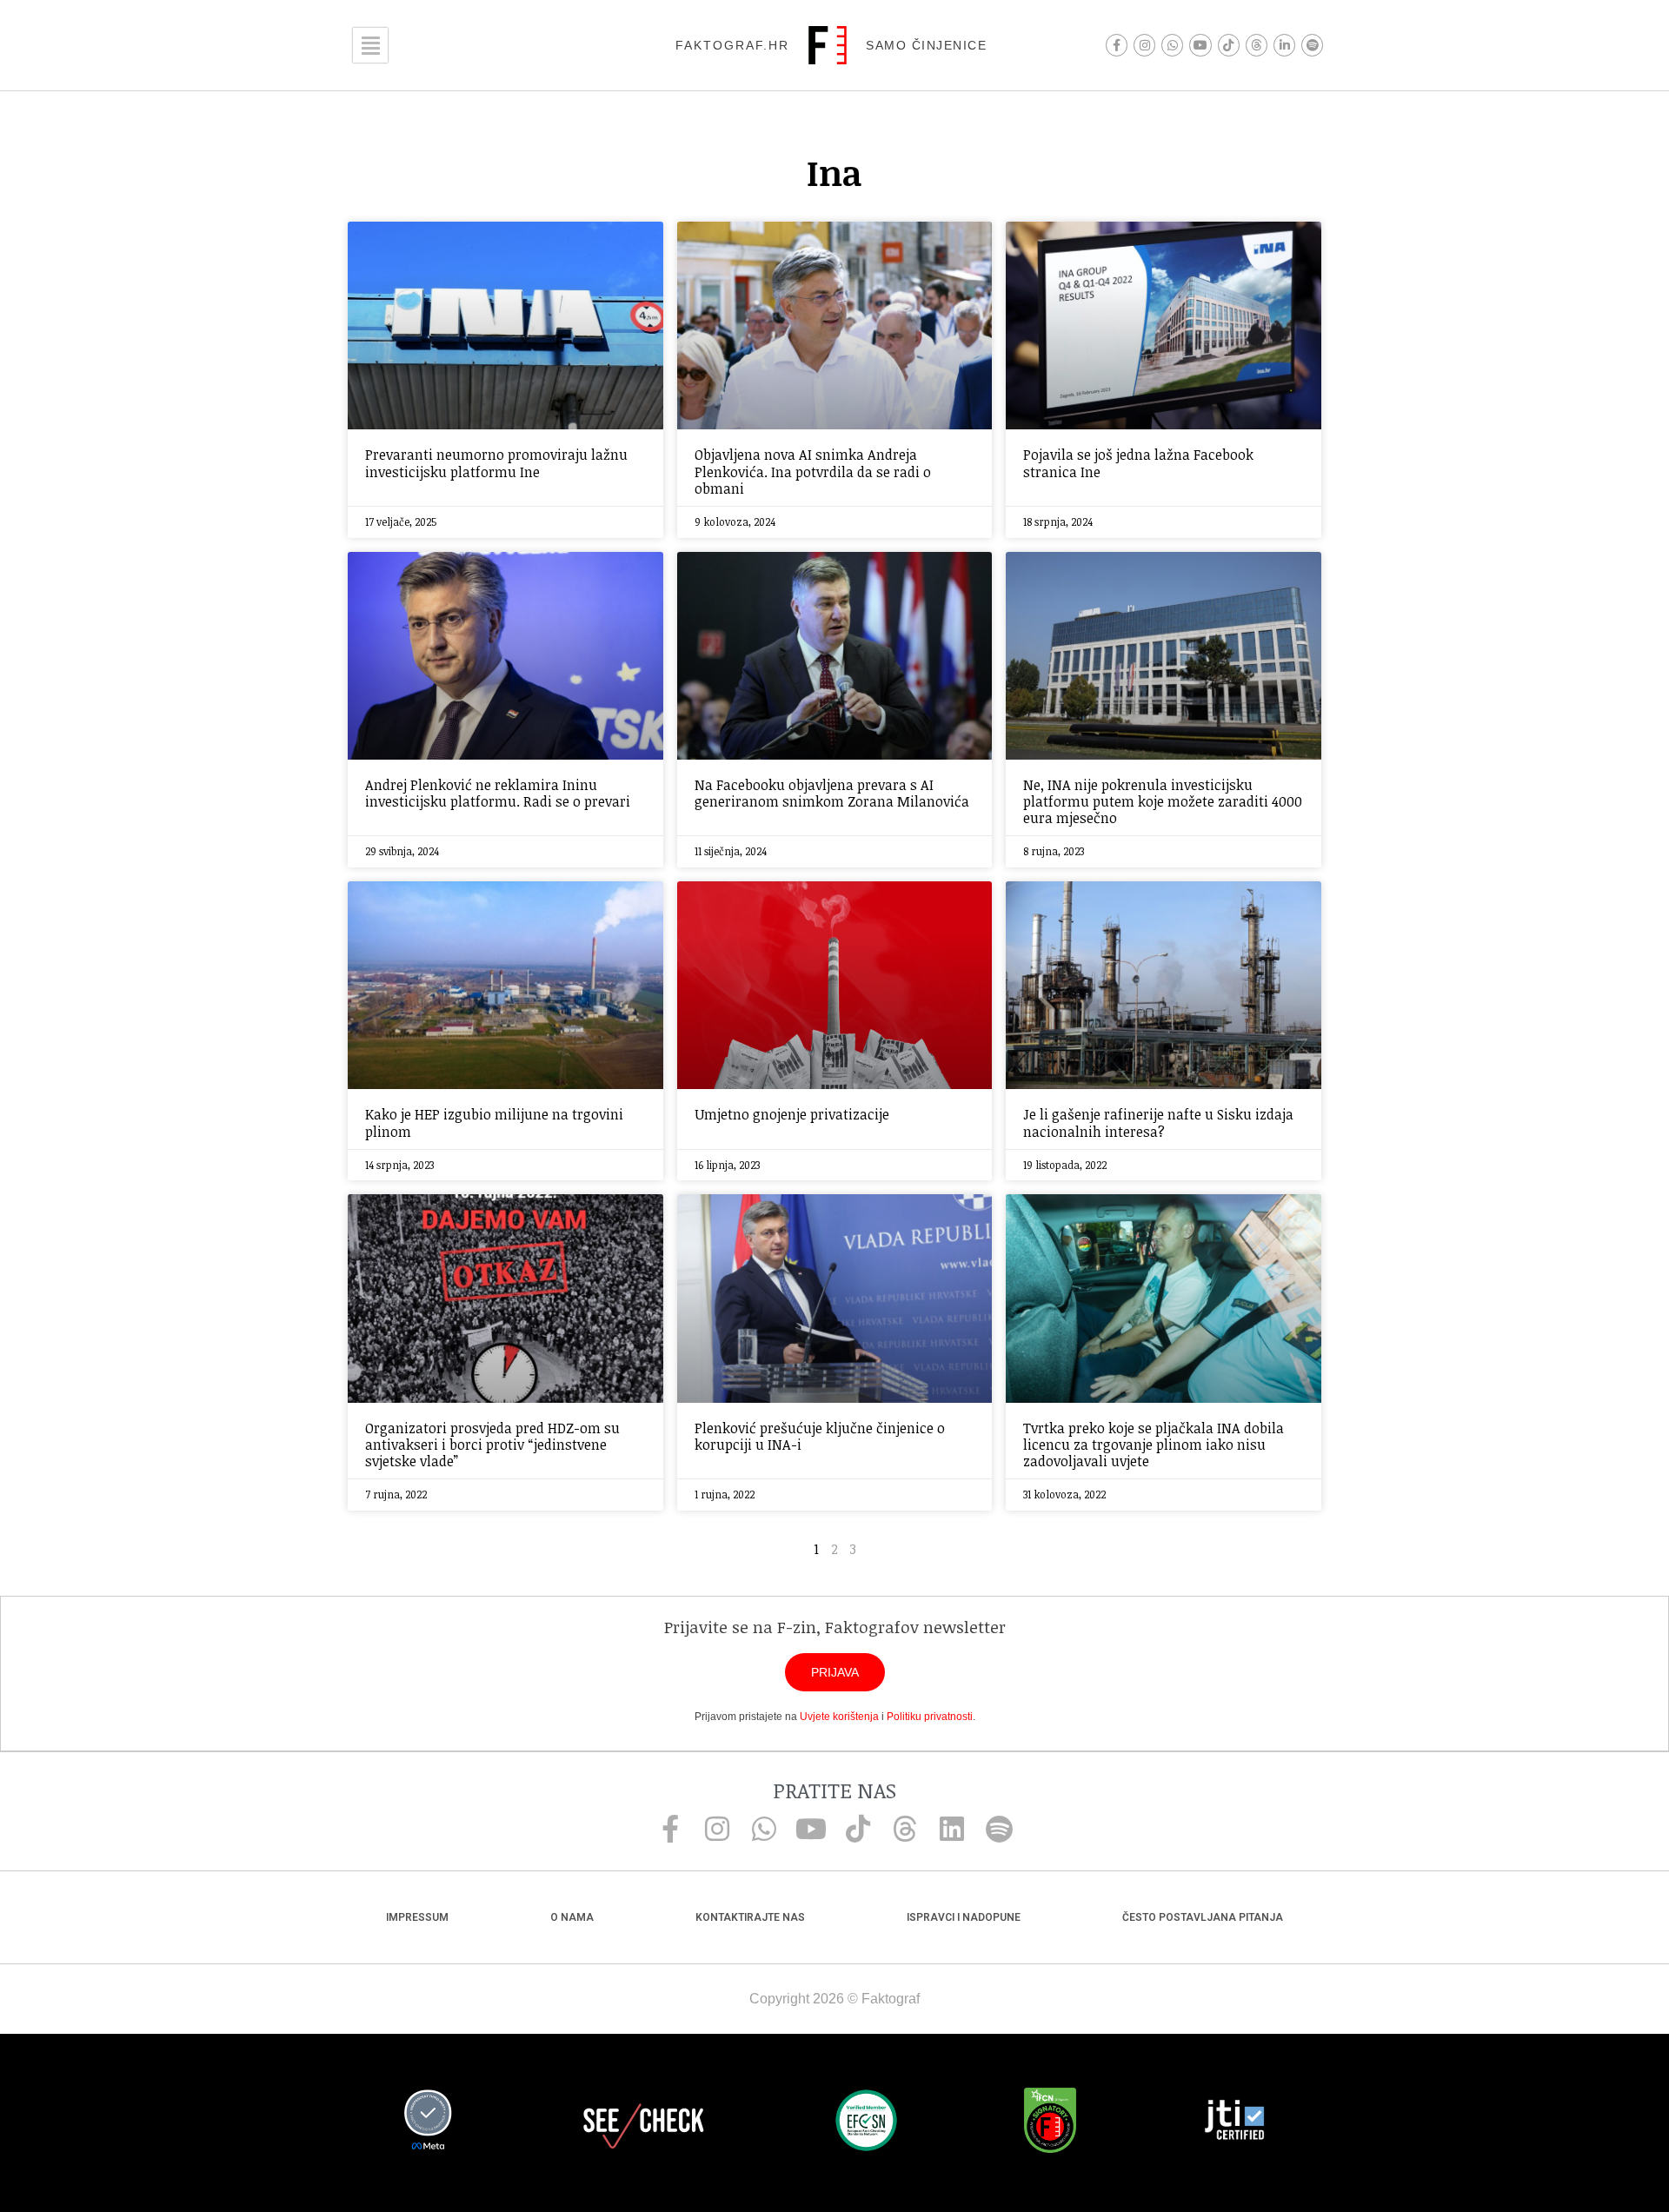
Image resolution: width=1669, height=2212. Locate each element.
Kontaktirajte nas (750, 1917)
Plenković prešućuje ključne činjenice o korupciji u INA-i (820, 1436)
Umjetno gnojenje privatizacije (792, 1114)
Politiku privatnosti (930, 1717)
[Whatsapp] (1172, 45)
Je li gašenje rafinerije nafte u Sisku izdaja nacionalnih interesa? (1158, 1123)
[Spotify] (1312, 45)
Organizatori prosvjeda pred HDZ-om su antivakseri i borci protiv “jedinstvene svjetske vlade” (492, 1445)
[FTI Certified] (1234, 2122)
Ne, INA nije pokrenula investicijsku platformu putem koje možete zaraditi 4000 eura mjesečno (1163, 801)
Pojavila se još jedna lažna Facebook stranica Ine (1138, 463)
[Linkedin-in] (1284, 45)
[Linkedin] (952, 1829)
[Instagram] (1144, 45)
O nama (572, 1917)
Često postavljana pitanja (1203, 1917)
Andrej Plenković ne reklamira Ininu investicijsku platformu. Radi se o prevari (498, 793)
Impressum (417, 1917)
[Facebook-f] (1117, 45)
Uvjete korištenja (839, 1717)
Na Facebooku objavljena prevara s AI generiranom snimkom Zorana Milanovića (832, 793)
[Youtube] (1200, 45)
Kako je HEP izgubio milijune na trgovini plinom (494, 1123)
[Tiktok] (1229, 45)
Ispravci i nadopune (964, 1917)
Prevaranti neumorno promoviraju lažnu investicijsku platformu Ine (496, 463)
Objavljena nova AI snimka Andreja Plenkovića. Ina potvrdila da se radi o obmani (813, 471)
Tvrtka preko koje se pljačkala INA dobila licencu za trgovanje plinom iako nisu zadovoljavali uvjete (1154, 1445)
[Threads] (1257, 45)
